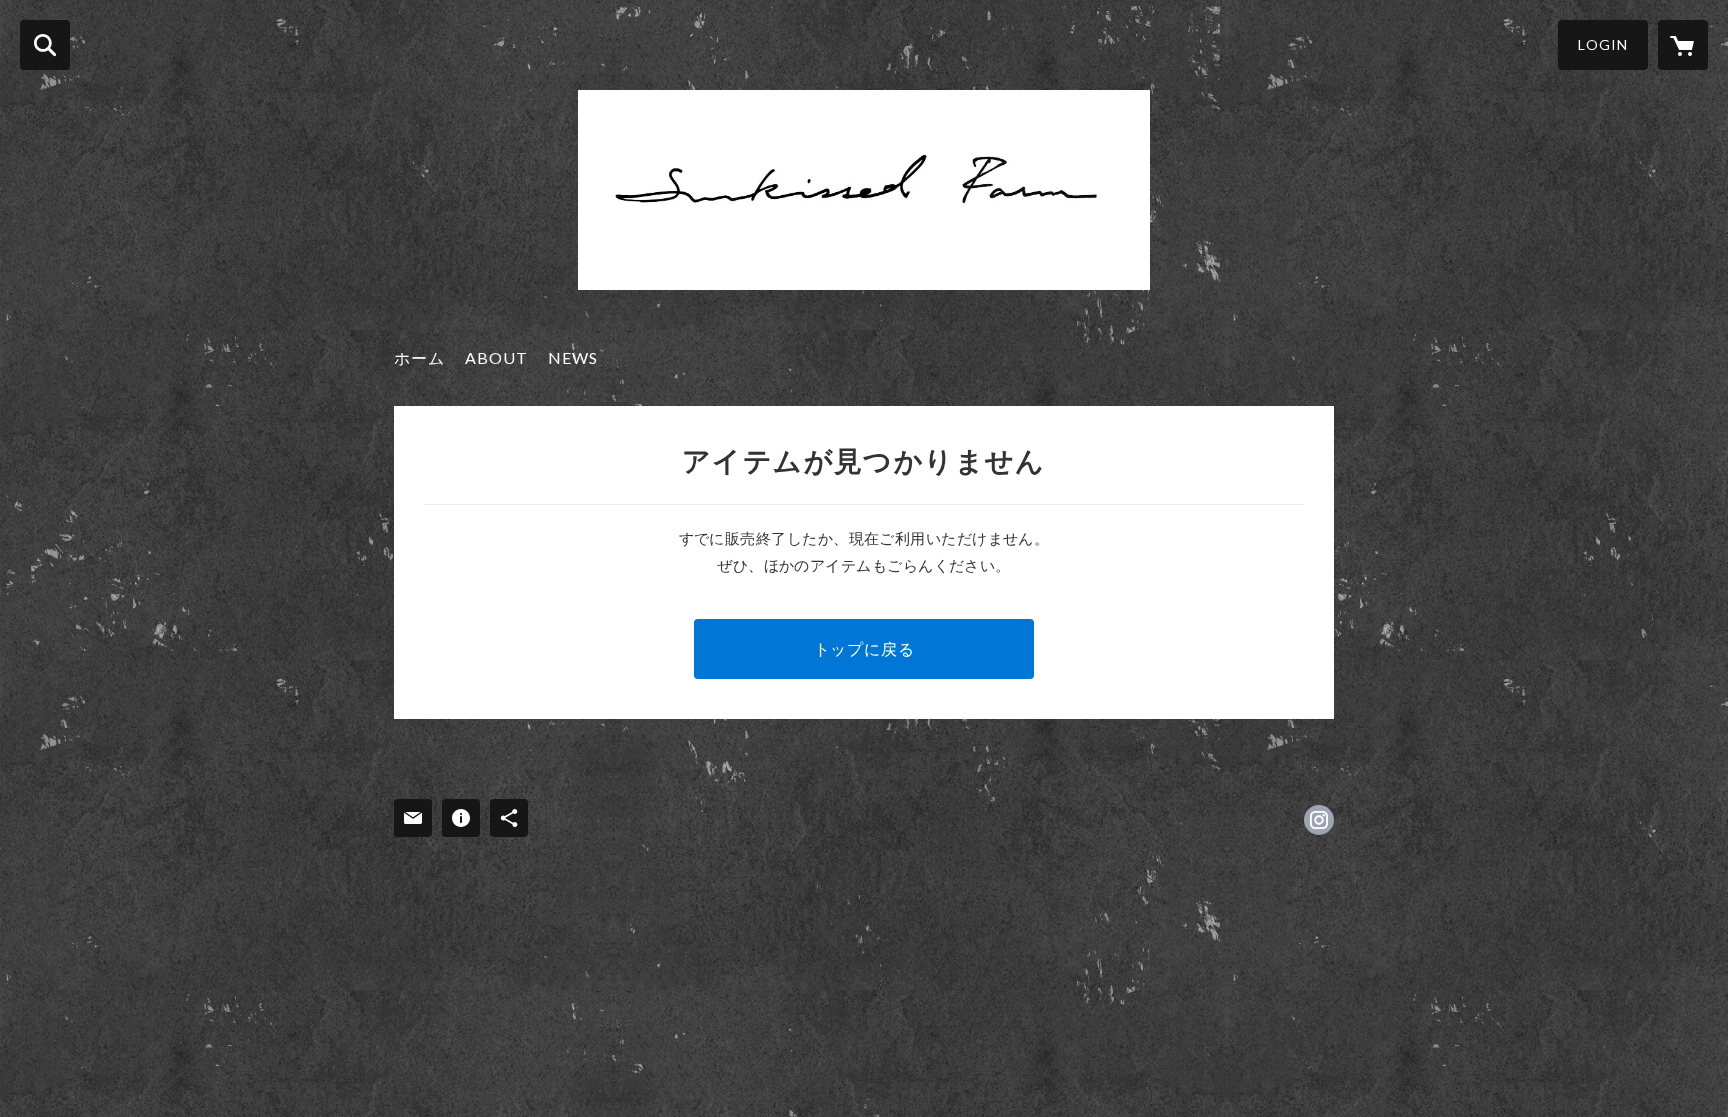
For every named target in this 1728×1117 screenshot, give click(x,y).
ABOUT (496, 357)
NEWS (573, 357)
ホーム (419, 357)
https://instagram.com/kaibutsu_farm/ (1319, 820)
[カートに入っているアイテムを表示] (1683, 45)
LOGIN (1603, 44)
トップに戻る (864, 648)
